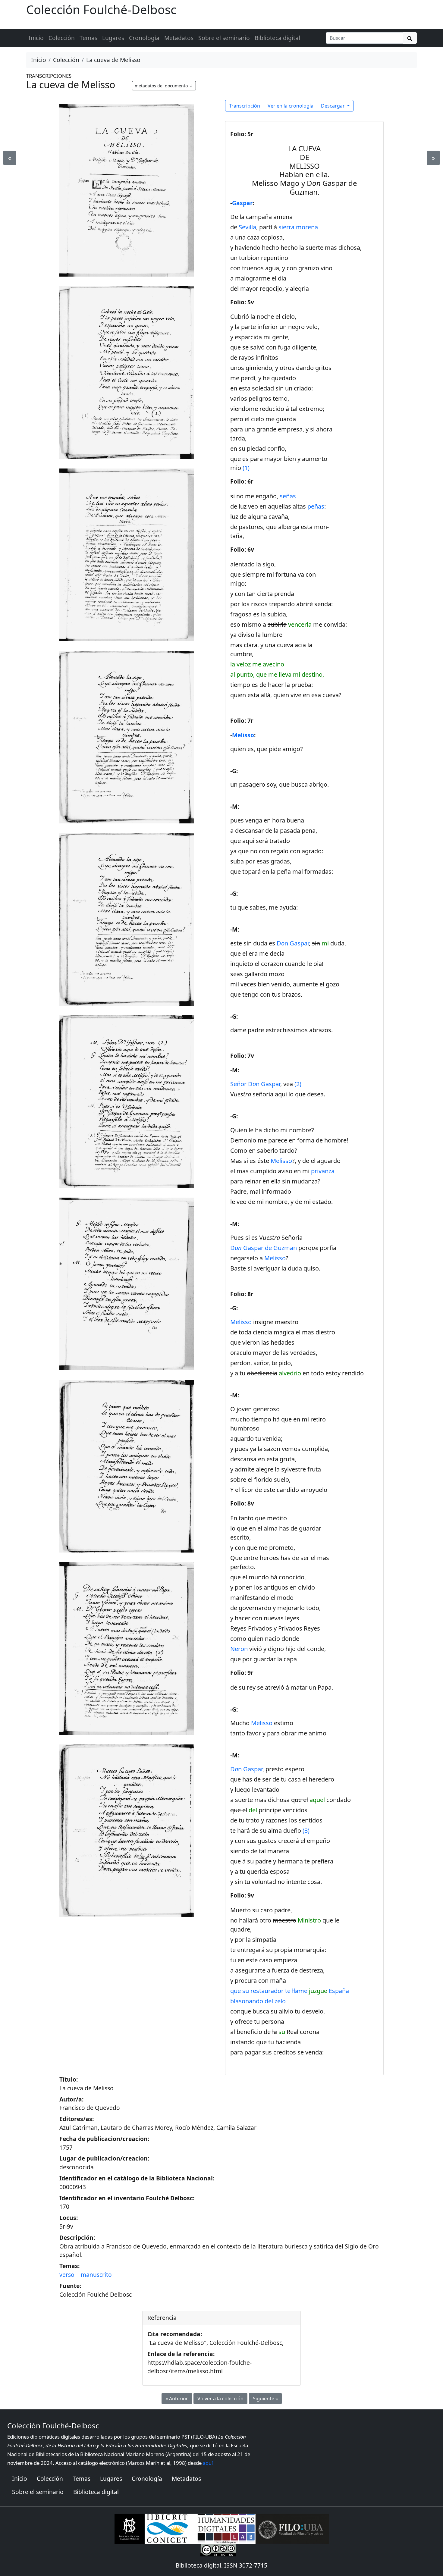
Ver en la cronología (291, 106)
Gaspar (242, 203)
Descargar (333, 106)
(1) (246, 468)
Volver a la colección (220, 2399)
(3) (306, 1830)
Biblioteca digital (277, 38)
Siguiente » (265, 2399)
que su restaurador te (279, 1991)
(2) (298, 1084)
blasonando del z (258, 2001)
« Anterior (177, 2399)
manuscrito (96, 2275)
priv (323, 1171)
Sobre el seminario (224, 38)
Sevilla (247, 227)
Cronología (144, 38)
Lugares (113, 38)
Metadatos (179, 38)
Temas (88, 38)
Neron (239, 1649)
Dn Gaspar (293, 943)
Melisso (243, 735)
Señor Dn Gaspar (255, 1084)
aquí (208, 2463)
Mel (275, 1258)
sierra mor (298, 227)
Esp (339, 1991)
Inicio (36, 38)
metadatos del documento (162, 86)
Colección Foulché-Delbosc (101, 9)
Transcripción (245, 106)
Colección (62, 38)
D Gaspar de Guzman (264, 1248)
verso (67, 2275)
